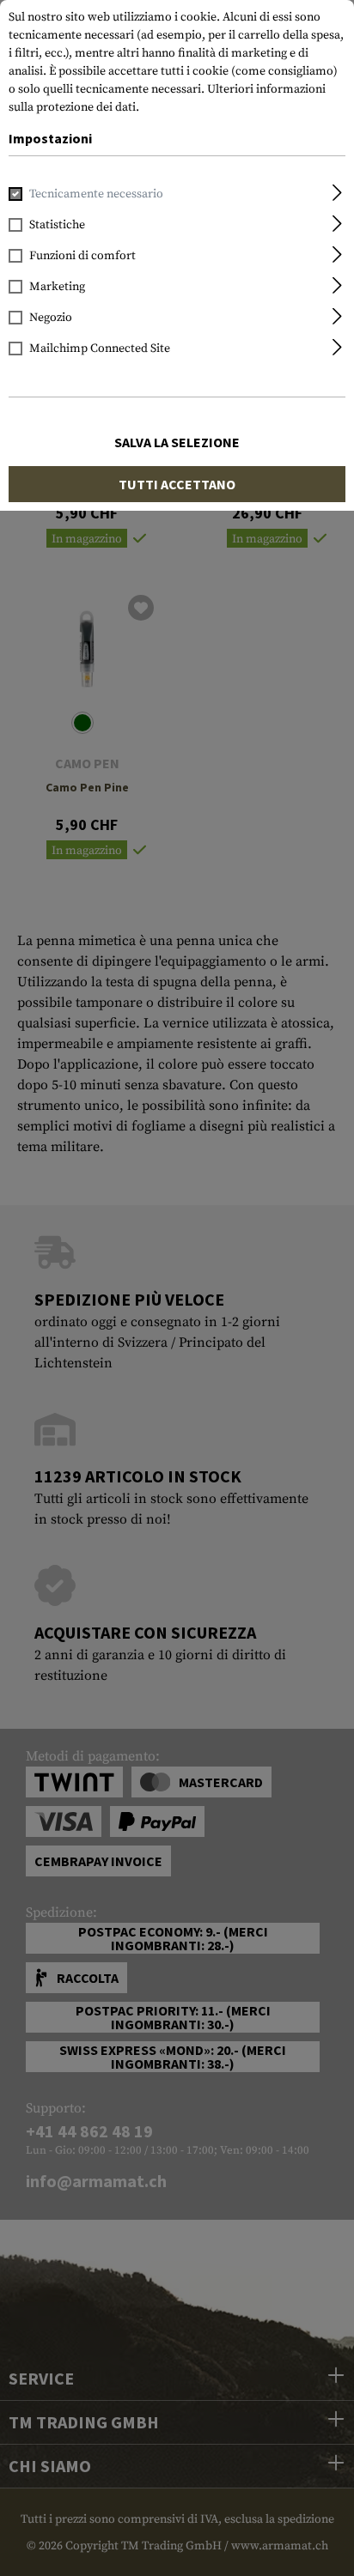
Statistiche (57, 225)
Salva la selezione (177, 442)
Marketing (57, 287)
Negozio (51, 318)
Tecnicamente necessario (96, 194)
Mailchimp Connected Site (100, 349)
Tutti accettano (177, 484)
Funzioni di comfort (82, 256)
